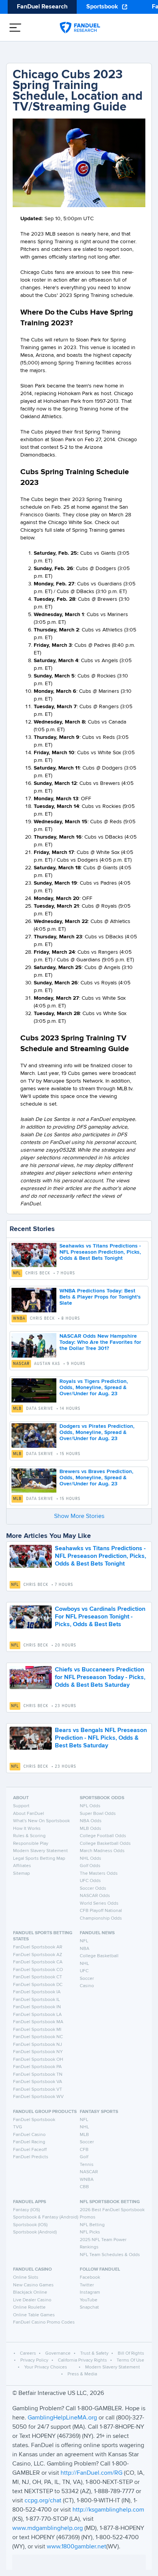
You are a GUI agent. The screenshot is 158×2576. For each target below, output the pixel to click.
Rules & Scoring (29, 1836)
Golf (84, 2157)
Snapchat (89, 2307)
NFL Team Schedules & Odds (110, 2255)
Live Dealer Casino (32, 2300)
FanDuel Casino (29, 2135)
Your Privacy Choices (46, 2367)
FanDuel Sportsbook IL (36, 2000)
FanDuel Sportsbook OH (38, 2060)
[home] (80, 28)
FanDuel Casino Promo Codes (44, 2322)
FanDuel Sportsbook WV (38, 2097)
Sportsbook (102, 7)
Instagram (90, 2293)
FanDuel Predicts (31, 2157)
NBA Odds (91, 1821)
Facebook (90, 2278)
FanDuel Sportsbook (34, 2120)
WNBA (19, 1318)
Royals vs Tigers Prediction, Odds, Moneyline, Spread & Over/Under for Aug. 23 (94, 1388)
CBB (84, 2187)
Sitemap (21, 1874)
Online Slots (26, 2278)
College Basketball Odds (105, 1844)
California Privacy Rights (82, 2360)
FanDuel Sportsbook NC (38, 2037)
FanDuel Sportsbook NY (38, 2052)
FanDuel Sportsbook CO (38, 1970)
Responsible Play (31, 1844)
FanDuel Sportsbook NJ (38, 2045)
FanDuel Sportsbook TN (38, 2075)
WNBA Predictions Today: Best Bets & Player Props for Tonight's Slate (100, 1297)
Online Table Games (34, 2315)
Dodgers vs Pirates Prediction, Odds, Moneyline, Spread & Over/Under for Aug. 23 (97, 1432)
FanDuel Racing (29, 2142)
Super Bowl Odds (98, 1814)
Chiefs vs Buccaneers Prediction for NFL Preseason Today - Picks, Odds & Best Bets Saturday (100, 1678)
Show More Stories (79, 1516)
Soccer (87, 1979)
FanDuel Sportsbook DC (38, 1985)
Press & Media (82, 2374)
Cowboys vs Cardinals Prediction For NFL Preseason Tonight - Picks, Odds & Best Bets (100, 1617)
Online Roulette (29, 2307)
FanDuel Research (42, 7)
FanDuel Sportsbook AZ (38, 1955)
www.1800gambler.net (77, 2547)
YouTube (89, 2300)
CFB (84, 2150)
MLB (17, 1409)
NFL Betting (92, 2225)
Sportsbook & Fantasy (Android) (46, 2217)
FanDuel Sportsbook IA (37, 1992)
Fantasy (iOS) (26, 2210)
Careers (28, 2354)
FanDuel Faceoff (30, 2150)
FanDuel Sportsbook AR (38, 1947)
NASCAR (21, 1364)
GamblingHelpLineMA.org (63, 2418)
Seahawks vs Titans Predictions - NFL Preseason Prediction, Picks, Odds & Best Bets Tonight (100, 1252)
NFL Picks (90, 2232)
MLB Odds (91, 1829)
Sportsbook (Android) (35, 2232)
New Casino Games (33, 2285)
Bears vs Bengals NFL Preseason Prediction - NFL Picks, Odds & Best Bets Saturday (101, 1738)
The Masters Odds (99, 1874)
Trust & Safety (94, 2354)
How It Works (27, 1829)
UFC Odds (90, 1881)
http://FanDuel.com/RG (92, 2473)
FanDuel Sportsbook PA (37, 2067)
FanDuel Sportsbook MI (37, 2030)
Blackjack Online (30, 2293)
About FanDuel (29, 1814)
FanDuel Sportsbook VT (38, 2090)
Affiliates (22, 1866)
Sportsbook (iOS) (30, 2225)
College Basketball (99, 1956)
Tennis (87, 2165)
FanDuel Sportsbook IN (37, 2007)
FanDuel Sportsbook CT (38, 1977)
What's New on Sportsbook (41, 1821)
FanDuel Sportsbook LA (37, 2015)
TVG (18, 2127)
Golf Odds (90, 1866)
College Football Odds (103, 1836)
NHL (84, 1964)
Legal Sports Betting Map (39, 1859)
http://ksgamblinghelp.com (108, 2510)
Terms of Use (130, 2360)
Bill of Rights (131, 2354)
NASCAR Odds (95, 1896)
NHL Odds (91, 1859)
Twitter (87, 2285)
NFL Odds (90, 1806)
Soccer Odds (93, 1889)
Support (21, 1806)
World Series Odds (99, 1904)
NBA (85, 1949)
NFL (17, 1273)
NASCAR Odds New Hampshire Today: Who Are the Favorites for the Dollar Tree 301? (100, 1342)
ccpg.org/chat (43, 2501)
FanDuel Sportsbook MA (38, 2022)
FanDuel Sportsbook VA (38, 2082)
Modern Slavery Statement (40, 1851)
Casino (87, 1986)
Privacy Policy (34, 2360)
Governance (58, 2354)
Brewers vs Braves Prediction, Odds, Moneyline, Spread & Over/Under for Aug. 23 (96, 1478)
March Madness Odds (102, 1851)
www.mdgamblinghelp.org (48, 2528)
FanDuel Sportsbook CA (38, 1962)
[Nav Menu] (15, 28)
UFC (84, 1971)
